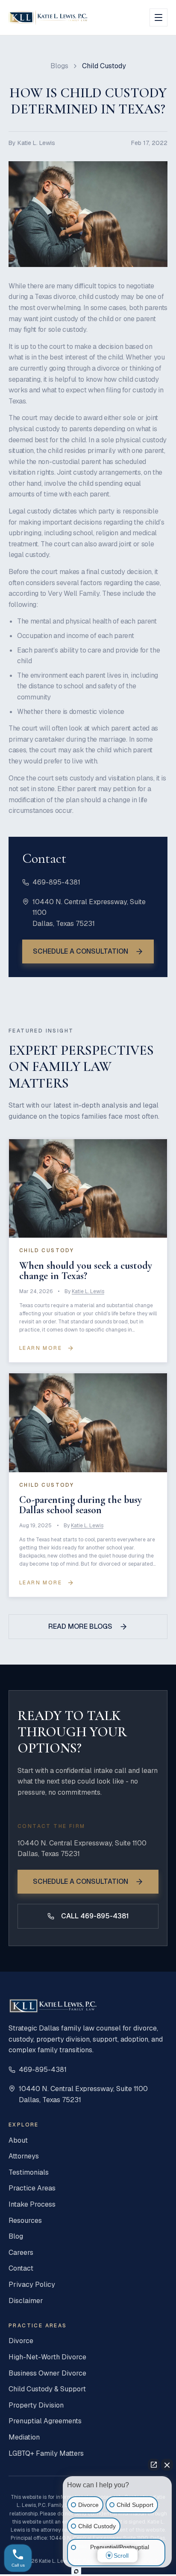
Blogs (59, 66)
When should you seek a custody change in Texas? (86, 1271)
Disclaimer (26, 2301)
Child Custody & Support (47, 2389)
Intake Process (32, 2204)
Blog (16, 2236)
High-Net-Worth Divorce (47, 2357)
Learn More (41, 1348)
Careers (21, 2253)
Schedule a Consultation (81, 951)
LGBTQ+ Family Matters (46, 2453)
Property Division (36, 2405)
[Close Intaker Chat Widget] (167, 2465)
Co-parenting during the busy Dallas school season (81, 1505)
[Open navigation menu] (158, 17)
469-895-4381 (56, 882)
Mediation (24, 2437)
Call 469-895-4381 (95, 1916)
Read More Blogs (80, 1626)
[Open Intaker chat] (76, 2571)
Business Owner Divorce (47, 2373)
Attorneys (24, 2156)
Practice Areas (32, 2188)
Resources (25, 2221)
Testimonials (29, 2172)
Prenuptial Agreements (45, 2421)
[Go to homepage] (48, 17)
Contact (21, 2268)
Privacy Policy (32, 2284)
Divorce (21, 2341)
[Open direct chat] (154, 2465)
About (18, 2140)
